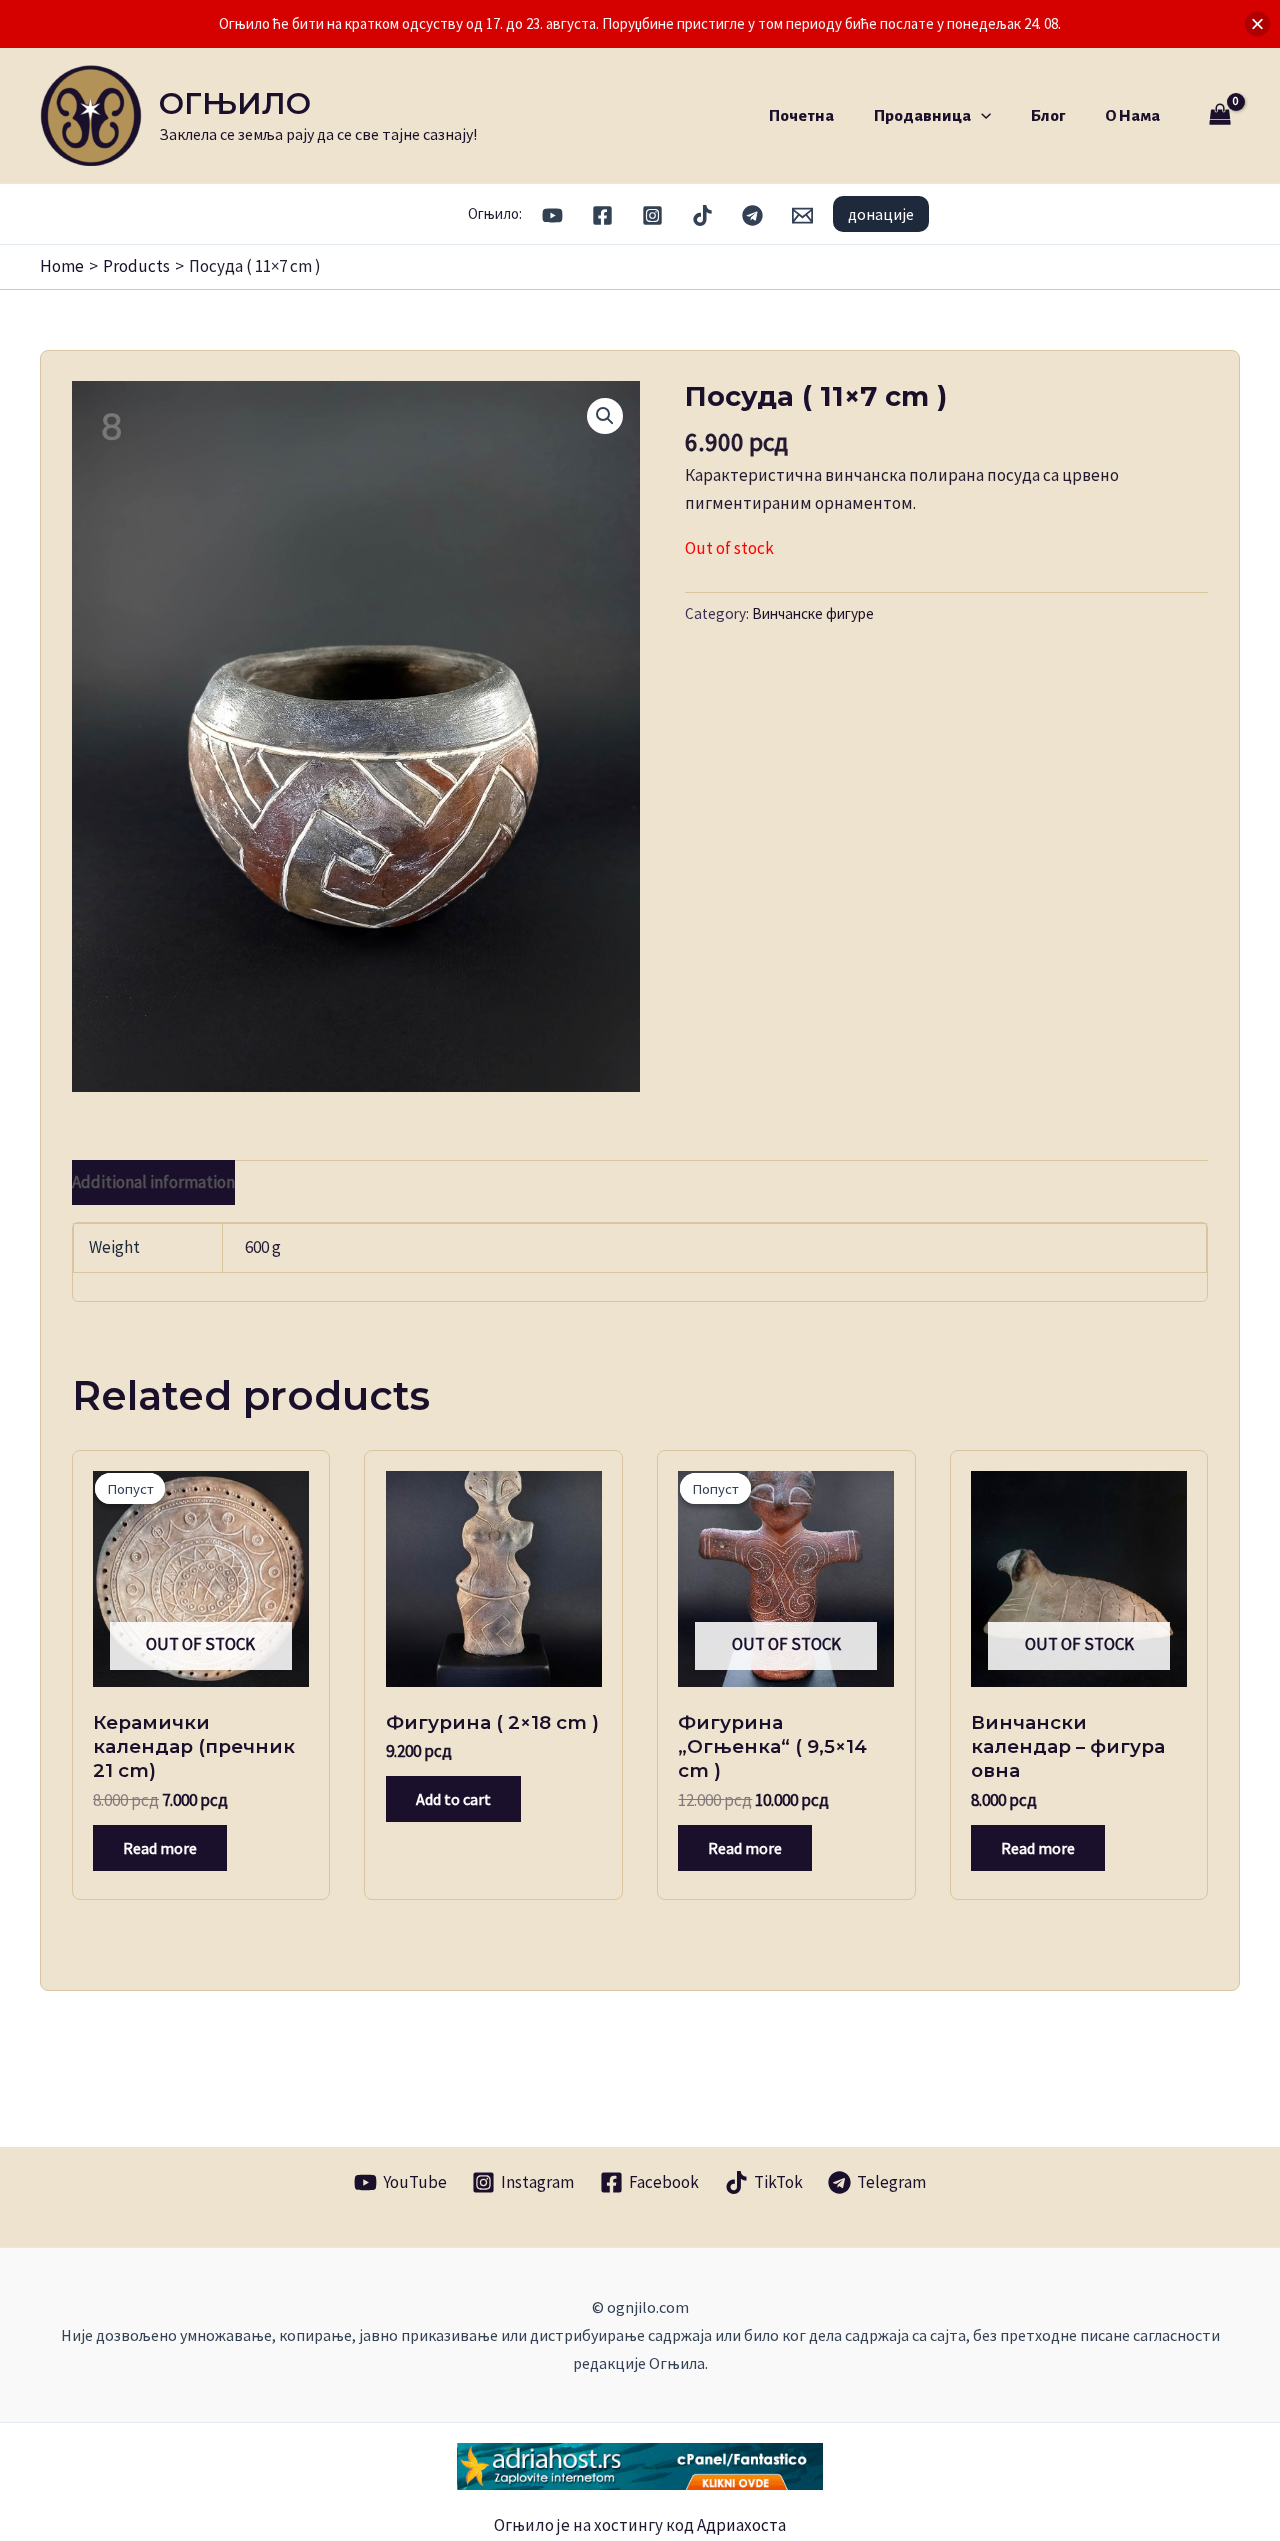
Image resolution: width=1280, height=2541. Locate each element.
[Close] (1257, 24)
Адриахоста (741, 2525)
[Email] (802, 215)
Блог (1048, 115)
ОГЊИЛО (235, 103)
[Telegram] (752, 215)
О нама (1132, 115)
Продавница (922, 115)
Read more (160, 1848)
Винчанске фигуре (813, 613)
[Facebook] (602, 215)
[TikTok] (702, 215)
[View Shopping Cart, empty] (1220, 115)
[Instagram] (652, 215)
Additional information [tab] (153, 1182)
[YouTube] (552, 215)
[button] (981, 115)
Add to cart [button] (453, 1799)
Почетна (801, 115)
